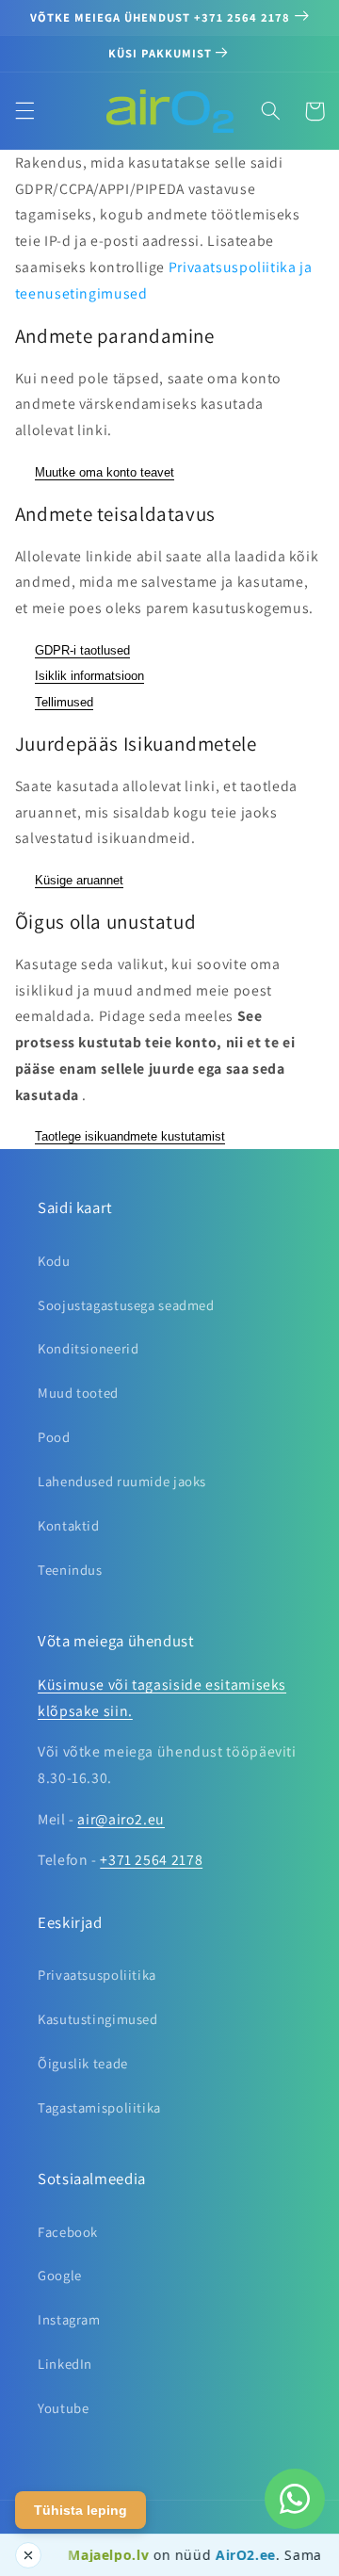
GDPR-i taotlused (82, 650)
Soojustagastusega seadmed (126, 1305)
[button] (24, 111)
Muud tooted (78, 1393)
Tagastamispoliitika (99, 2107)
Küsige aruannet (79, 880)
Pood (54, 1437)
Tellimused (64, 702)
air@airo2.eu (121, 1819)
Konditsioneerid (88, 1348)
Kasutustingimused (98, 2019)
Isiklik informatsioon (89, 676)
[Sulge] (28, 2555)
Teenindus (70, 1570)
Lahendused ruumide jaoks (122, 1481)
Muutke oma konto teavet (105, 472)
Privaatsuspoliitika (97, 1975)
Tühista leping (81, 2510)
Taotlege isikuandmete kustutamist (130, 1136)
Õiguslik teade (83, 2063)
